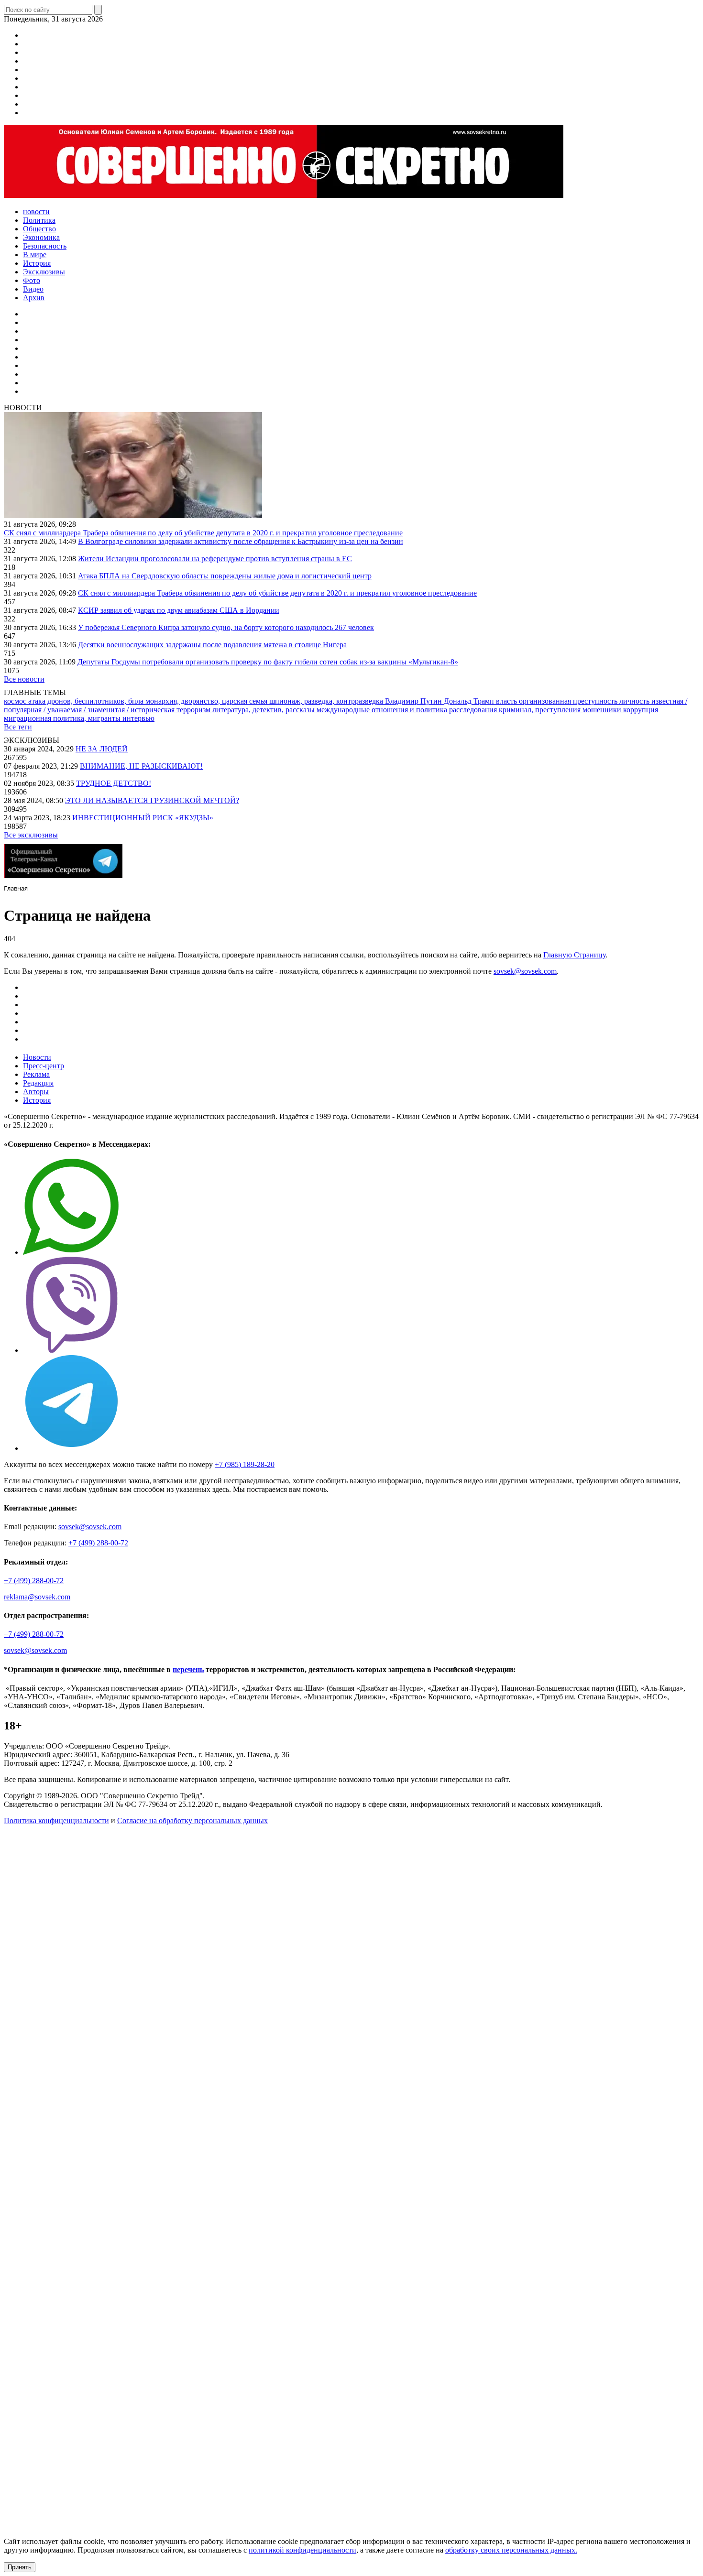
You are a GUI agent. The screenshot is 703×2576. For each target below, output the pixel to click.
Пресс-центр (44, 1066)
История (37, 1100)
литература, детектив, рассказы (264, 710)
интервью (138, 718)
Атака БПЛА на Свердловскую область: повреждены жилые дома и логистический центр (225, 576)
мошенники (603, 710)
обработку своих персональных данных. (511, 2550)
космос (16, 701)
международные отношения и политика (383, 710)
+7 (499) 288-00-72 (98, 1543)
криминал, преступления (541, 710)
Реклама (36, 1074)
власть (507, 701)
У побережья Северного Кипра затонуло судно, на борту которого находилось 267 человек (226, 627)
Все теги (18, 727)
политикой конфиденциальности (302, 2550)
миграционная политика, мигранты (63, 718)
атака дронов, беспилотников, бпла (87, 701)
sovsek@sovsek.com (525, 971)
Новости (37, 1057)
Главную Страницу (574, 955)
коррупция (641, 710)
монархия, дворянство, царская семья (207, 701)
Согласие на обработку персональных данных (192, 1821)
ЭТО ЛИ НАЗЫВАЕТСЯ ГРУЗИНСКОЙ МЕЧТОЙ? (152, 800)
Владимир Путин (414, 701)
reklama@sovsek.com (37, 1597)
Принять (20, 2567)
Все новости (24, 679)
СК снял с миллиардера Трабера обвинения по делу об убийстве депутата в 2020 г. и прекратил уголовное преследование (203, 533)
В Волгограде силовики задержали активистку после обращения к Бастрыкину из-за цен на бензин (241, 541)
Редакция (38, 1083)
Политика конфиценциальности (56, 1821)
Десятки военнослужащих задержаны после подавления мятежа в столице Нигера (212, 645)
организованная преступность (569, 701)
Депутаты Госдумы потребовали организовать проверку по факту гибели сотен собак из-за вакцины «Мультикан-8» (268, 662)
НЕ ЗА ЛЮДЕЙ (102, 749)
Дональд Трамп (470, 701)
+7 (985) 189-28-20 (245, 1464)
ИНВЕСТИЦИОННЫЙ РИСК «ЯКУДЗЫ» (143, 818)
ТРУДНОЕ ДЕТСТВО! (114, 783)
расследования (474, 710)
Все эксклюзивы (31, 835)
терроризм (194, 710)
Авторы (36, 1092)
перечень (188, 1669)
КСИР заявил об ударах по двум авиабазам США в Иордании (179, 610)
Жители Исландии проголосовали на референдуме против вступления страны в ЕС (215, 559)
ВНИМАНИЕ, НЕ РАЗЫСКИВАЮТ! (141, 766)
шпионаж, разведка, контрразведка (327, 701)
